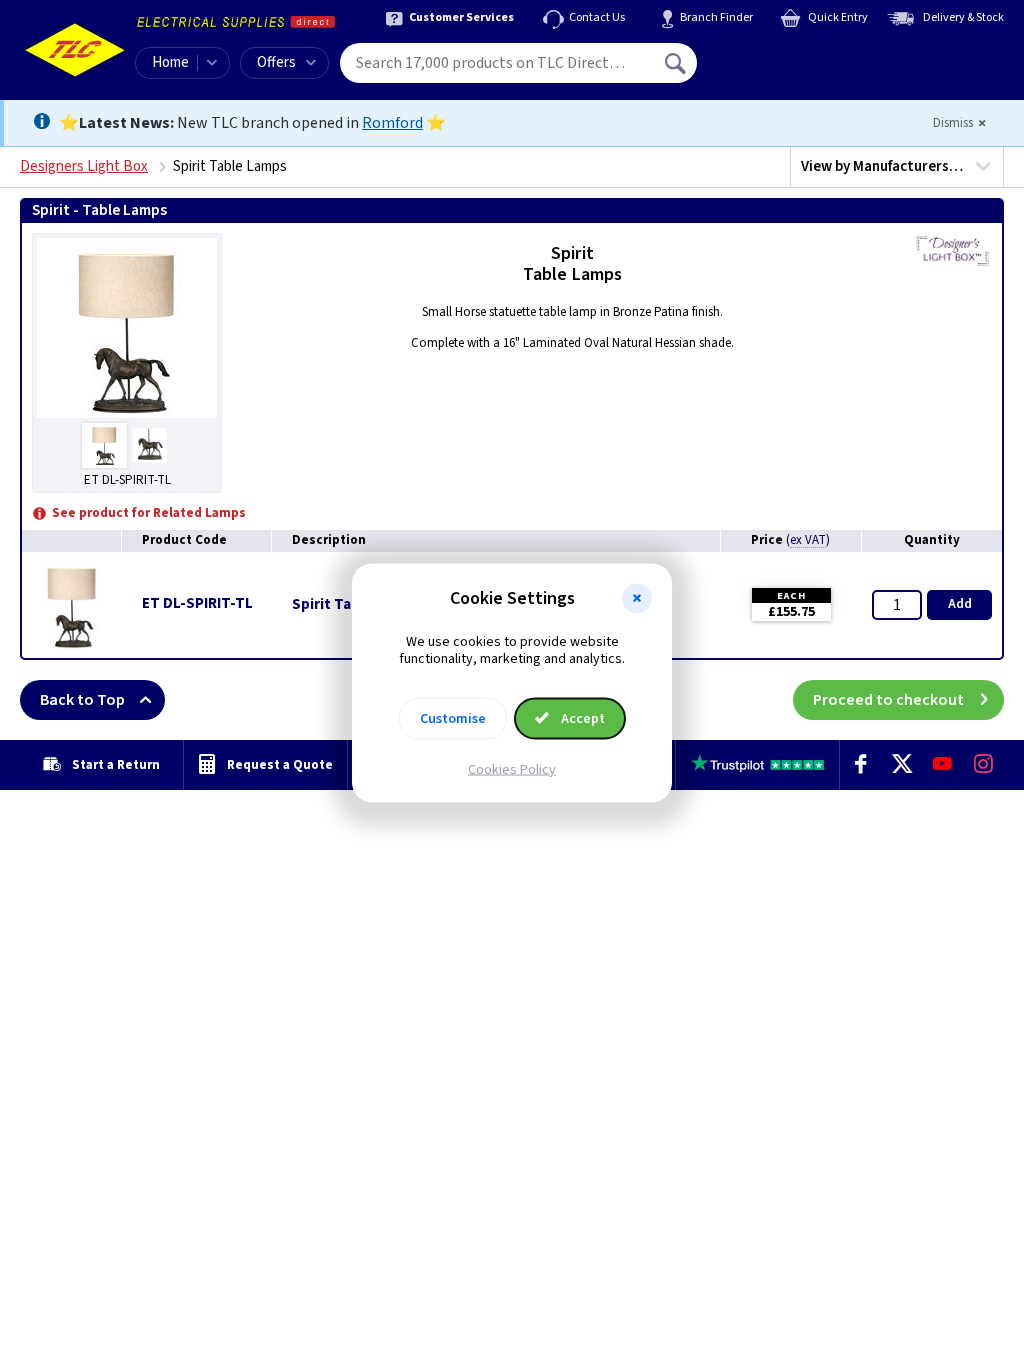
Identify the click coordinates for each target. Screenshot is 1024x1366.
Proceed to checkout (888, 700)
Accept (581, 718)
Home (170, 62)
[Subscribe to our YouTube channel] (942, 765)
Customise (453, 718)
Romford (392, 123)
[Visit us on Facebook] (860, 765)
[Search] (677, 63)
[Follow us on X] (901, 765)
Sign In (803, 56)
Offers (276, 62)
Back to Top (82, 700)
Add (960, 604)
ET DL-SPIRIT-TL (197, 603)
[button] (637, 599)
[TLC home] (75, 50)
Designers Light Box (84, 166)
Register (788, 70)
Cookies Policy (512, 769)
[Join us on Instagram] (983, 765)
